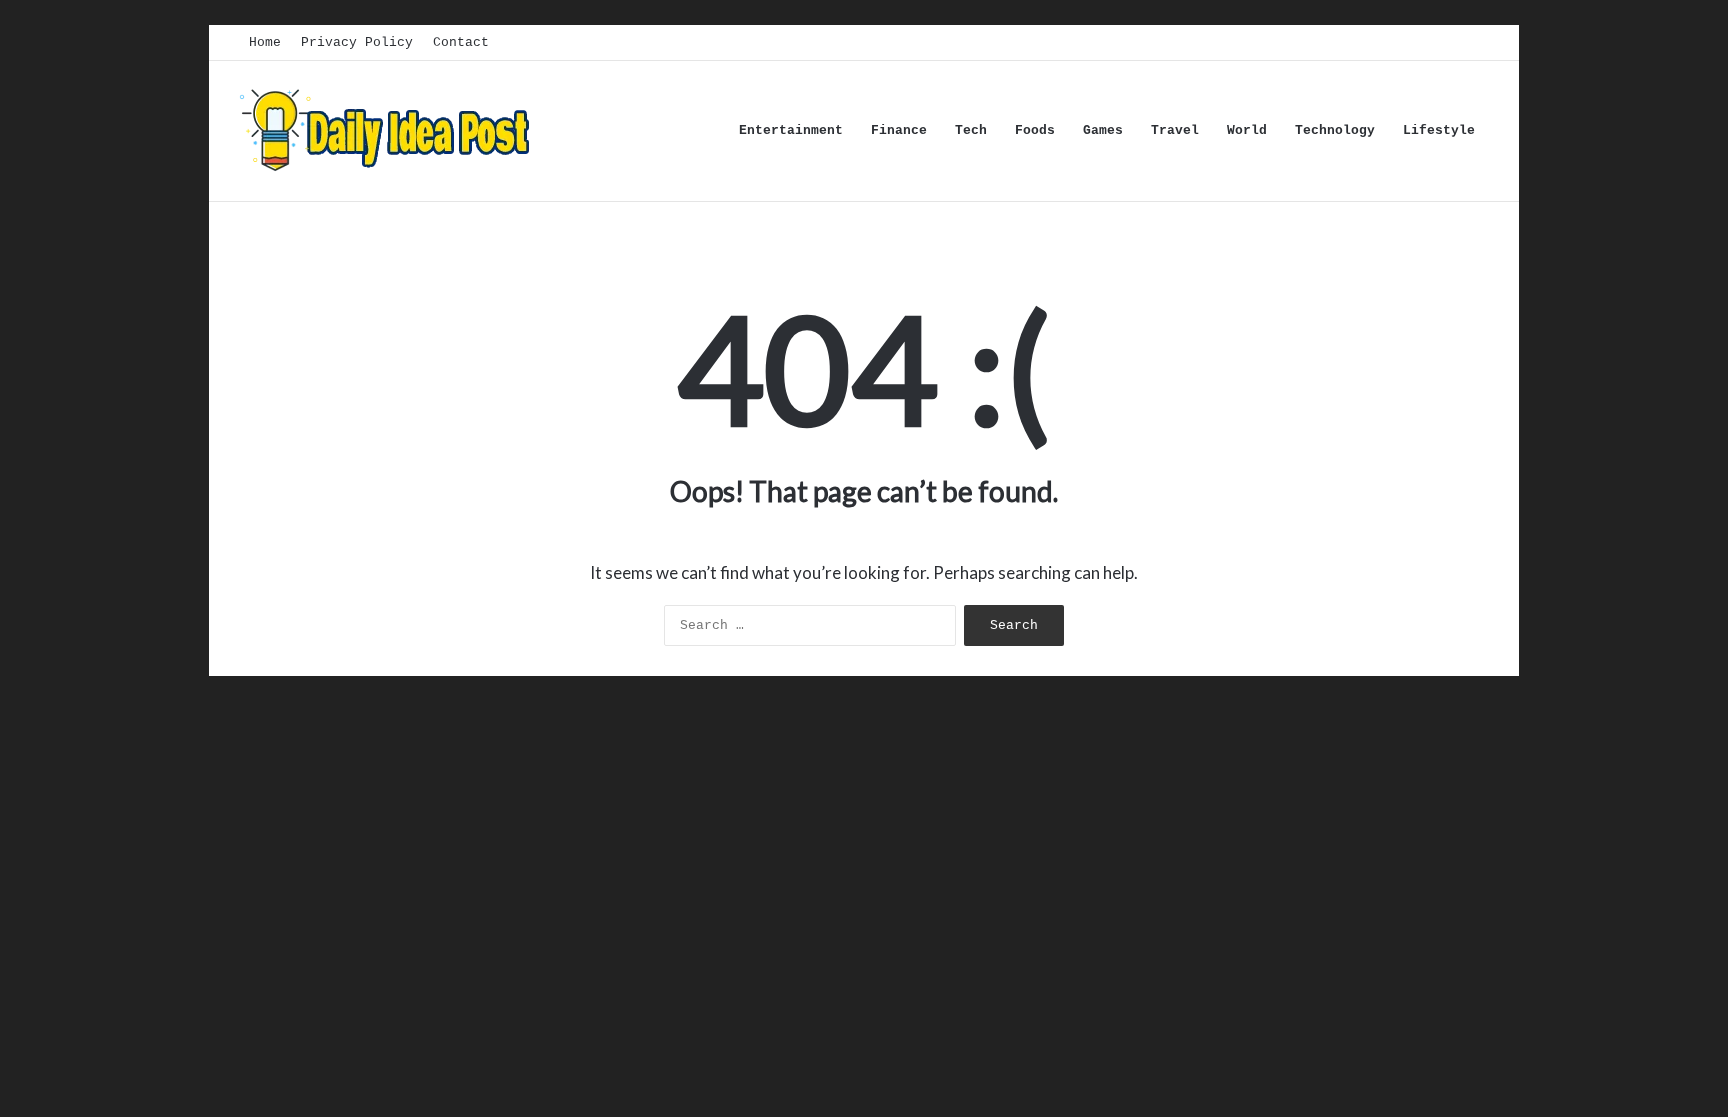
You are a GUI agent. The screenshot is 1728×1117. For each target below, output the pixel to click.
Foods (1035, 130)
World (1247, 130)
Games (1103, 130)
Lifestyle (1439, 130)
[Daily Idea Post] (389, 131)
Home (265, 42)
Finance (899, 130)
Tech (971, 130)
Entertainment (791, 130)
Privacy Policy (357, 42)
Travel (1175, 130)
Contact (461, 42)
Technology (1335, 130)
